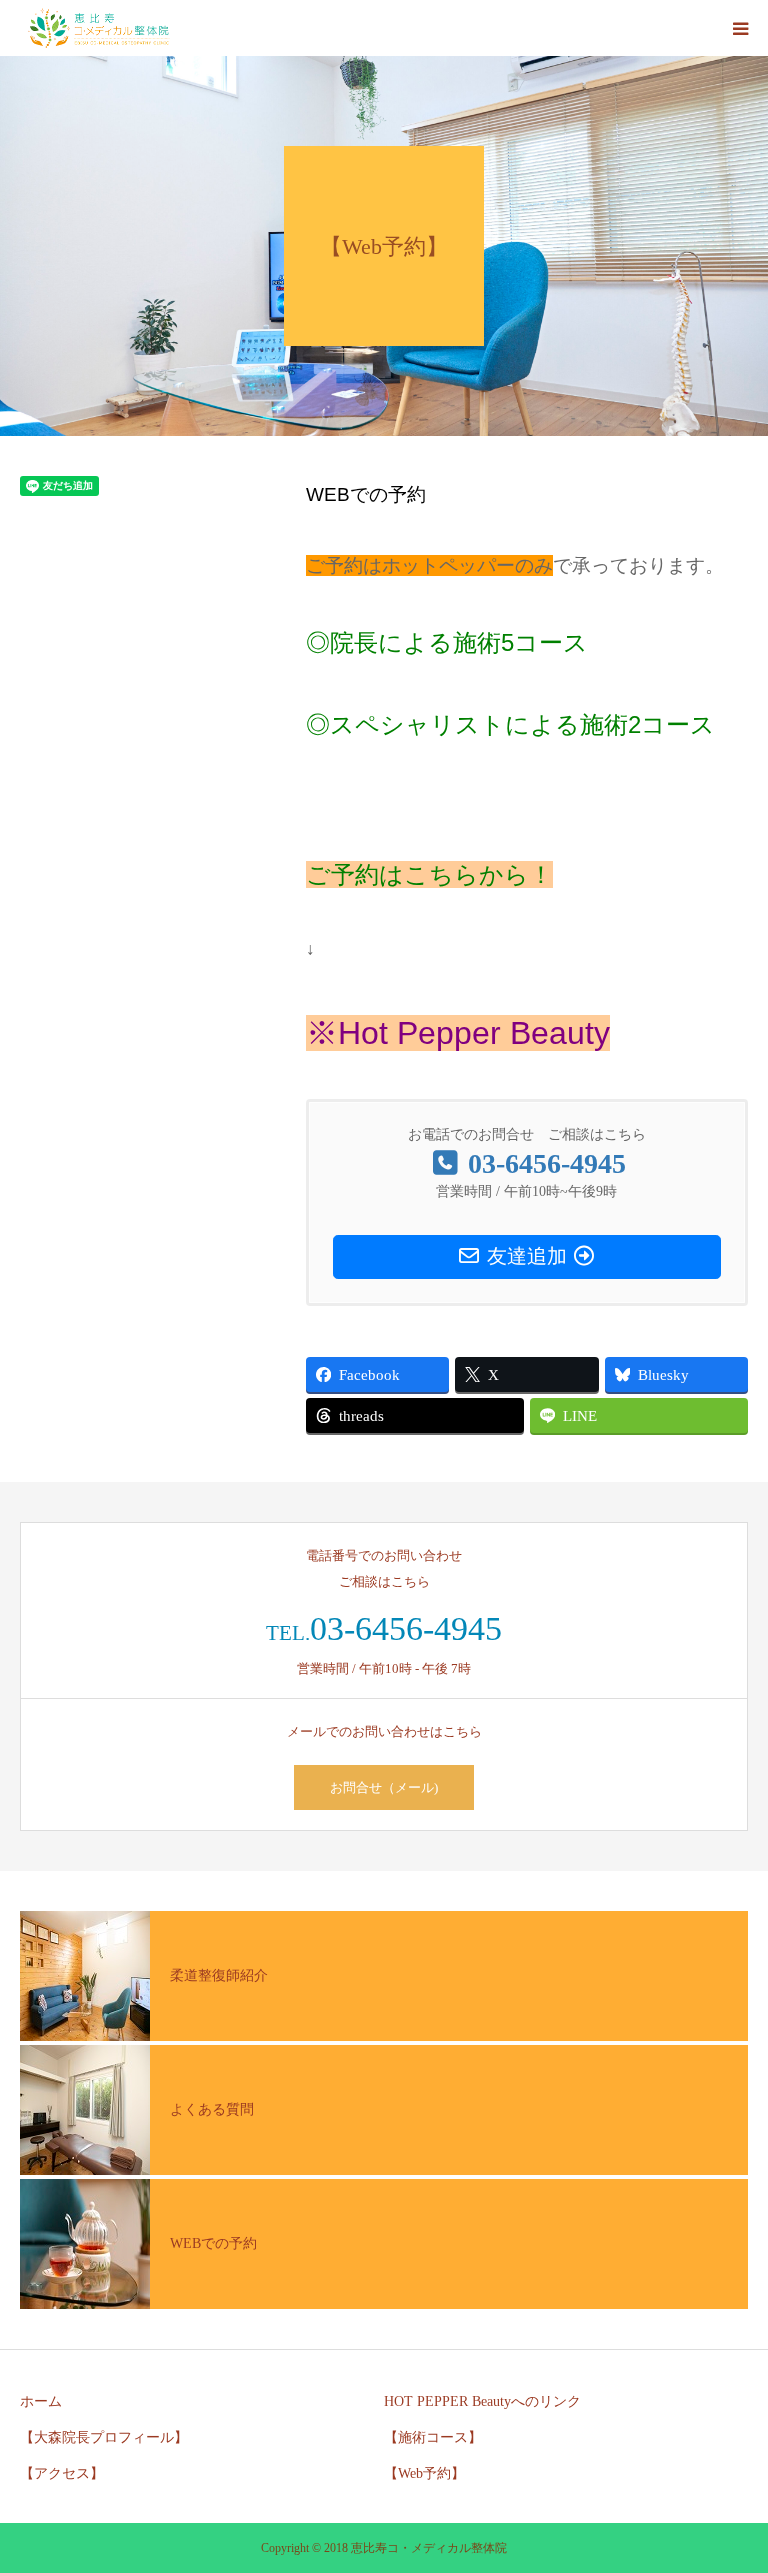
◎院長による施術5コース (447, 642)
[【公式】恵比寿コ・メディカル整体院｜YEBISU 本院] (99, 28)
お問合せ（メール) (384, 1787)
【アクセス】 (62, 2473)
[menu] (740, 28)
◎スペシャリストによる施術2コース (510, 724)
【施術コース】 (433, 2437)
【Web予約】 (424, 2473)
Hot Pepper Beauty (474, 1033)
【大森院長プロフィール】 (104, 2437)
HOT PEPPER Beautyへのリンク (482, 2401)
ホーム (41, 2401)
